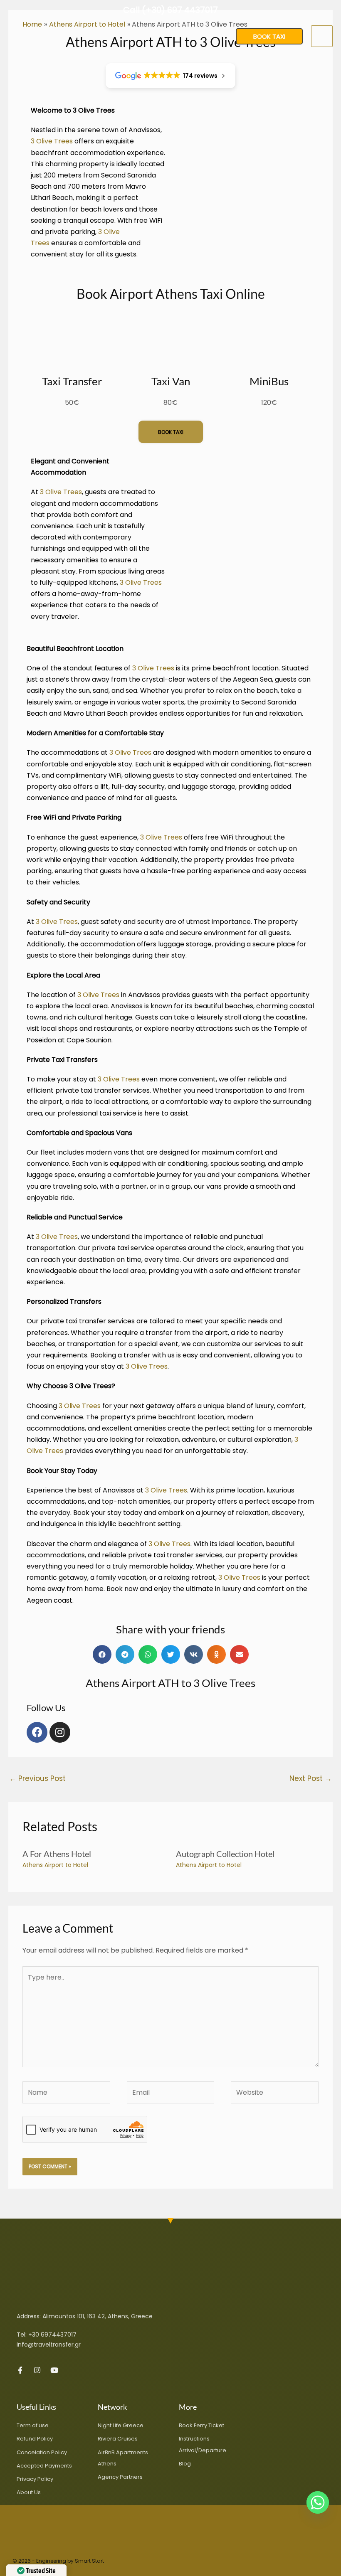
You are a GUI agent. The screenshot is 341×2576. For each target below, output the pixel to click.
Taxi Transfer (72, 381)
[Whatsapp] (318, 2502)
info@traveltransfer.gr (49, 2345)
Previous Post (37, 1778)
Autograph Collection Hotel (225, 1854)
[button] (269, 36)
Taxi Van (171, 381)
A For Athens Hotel (57, 1854)
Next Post (311, 1778)
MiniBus (269, 381)
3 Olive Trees (52, 141)
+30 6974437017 (52, 2335)
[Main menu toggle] (322, 36)
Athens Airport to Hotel (55, 1865)
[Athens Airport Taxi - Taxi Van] (33, 36)
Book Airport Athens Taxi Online (171, 294)
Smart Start (89, 2561)
